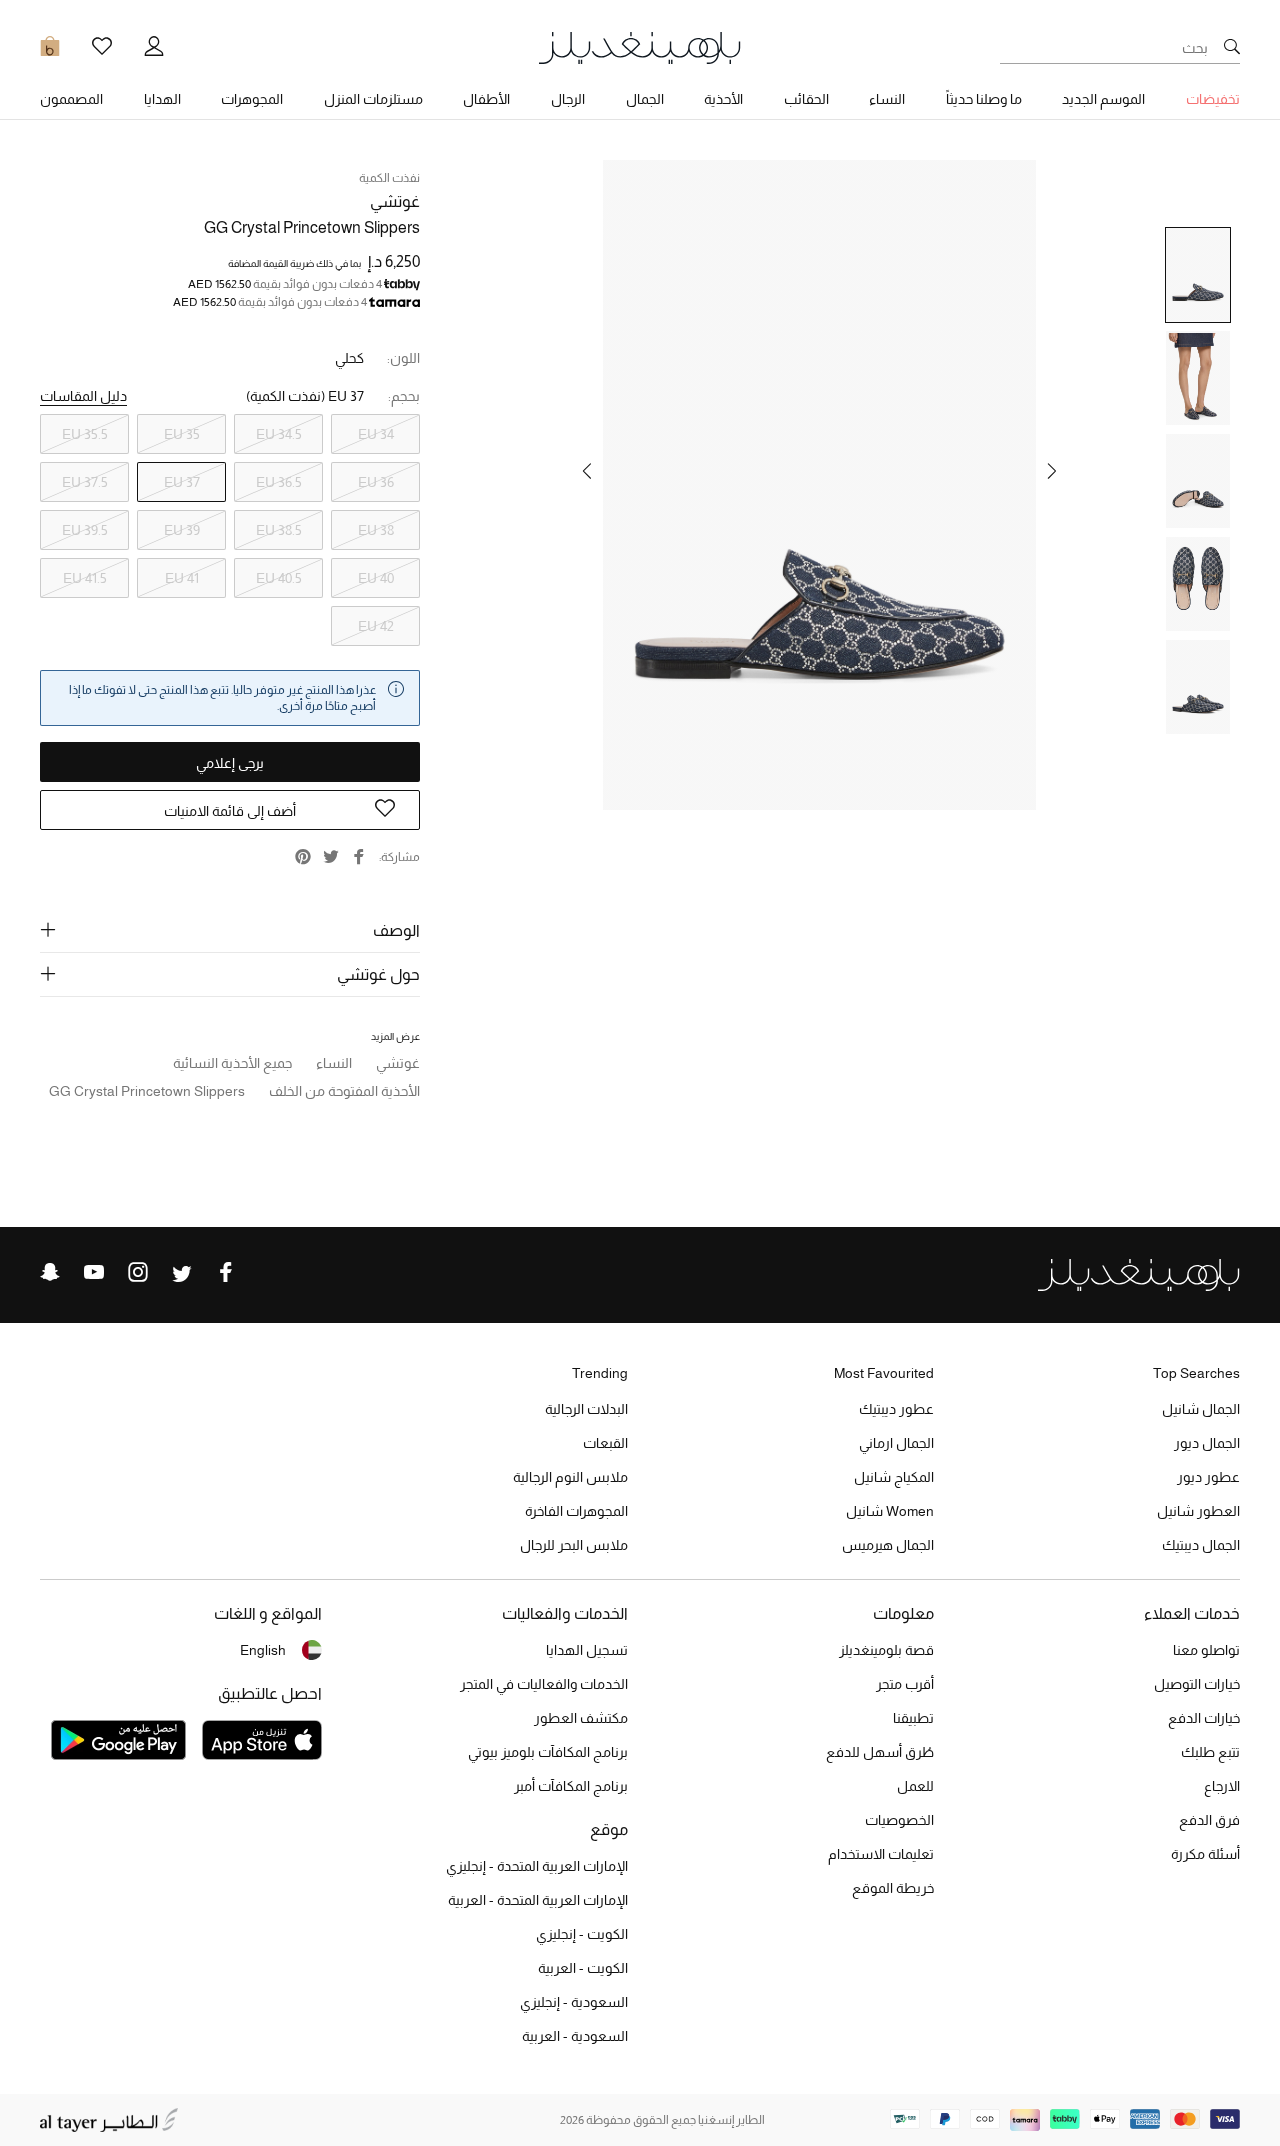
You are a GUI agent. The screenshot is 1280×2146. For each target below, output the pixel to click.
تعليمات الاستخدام (881, 1854)
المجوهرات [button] (252, 99)
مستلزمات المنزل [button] (373, 99)
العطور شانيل (1198, 1511)
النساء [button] (887, 99)
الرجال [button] (568, 99)
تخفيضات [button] (1213, 99)
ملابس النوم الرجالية (570, 1477)
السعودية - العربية (575, 2036)
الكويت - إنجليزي (582, 1934)
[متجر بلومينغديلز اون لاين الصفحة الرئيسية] (640, 46)
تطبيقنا (913, 1718)
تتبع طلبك (1210, 1752)
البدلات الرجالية (586, 1409)
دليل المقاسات (83, 396)
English (263, 1650)
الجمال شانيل (1201, 1409)
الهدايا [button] (162, 99)
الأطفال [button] (486, 99)
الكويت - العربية (583, 1968)
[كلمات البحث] (1232, 48)
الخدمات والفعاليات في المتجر (544, 1684)
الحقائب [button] (806, 99)
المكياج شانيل (894, 1477)
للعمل (915, 1786)
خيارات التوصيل (1197, 1684)
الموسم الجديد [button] (1103, 99)
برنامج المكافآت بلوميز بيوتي (548, 1752)
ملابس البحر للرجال (574, 1545)
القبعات (605, 1443)
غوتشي (395, 201)
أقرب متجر (905, 1684)
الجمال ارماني (896, 1443)
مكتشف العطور (581, 1718)
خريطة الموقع (893, 1888)
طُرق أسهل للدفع (880, 1752)
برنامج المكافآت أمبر (571, 1786)
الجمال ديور (1207, 1443)
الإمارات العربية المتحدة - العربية (538, 1900)
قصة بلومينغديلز (886, 1650)
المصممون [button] (71, 99)
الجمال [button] (645, 99)
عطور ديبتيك (896, 1409)
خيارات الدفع (1204, 1718)
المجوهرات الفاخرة (576, 1511)
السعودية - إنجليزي (574, 2002)
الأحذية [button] (723, 99)
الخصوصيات (899, 1820)
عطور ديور (1208, 1477)
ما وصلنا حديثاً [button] (984, 99)
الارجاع (1222, 1786)
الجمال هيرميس (888, 1545)
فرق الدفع (1209, 1820)
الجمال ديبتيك (1201, 1545)
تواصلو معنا (1206, 1650)
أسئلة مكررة (1205, 1854)
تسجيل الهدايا (587, 1650)
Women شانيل (890, 1511)
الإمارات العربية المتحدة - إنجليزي (537, 1866)
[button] (1052, 471)
